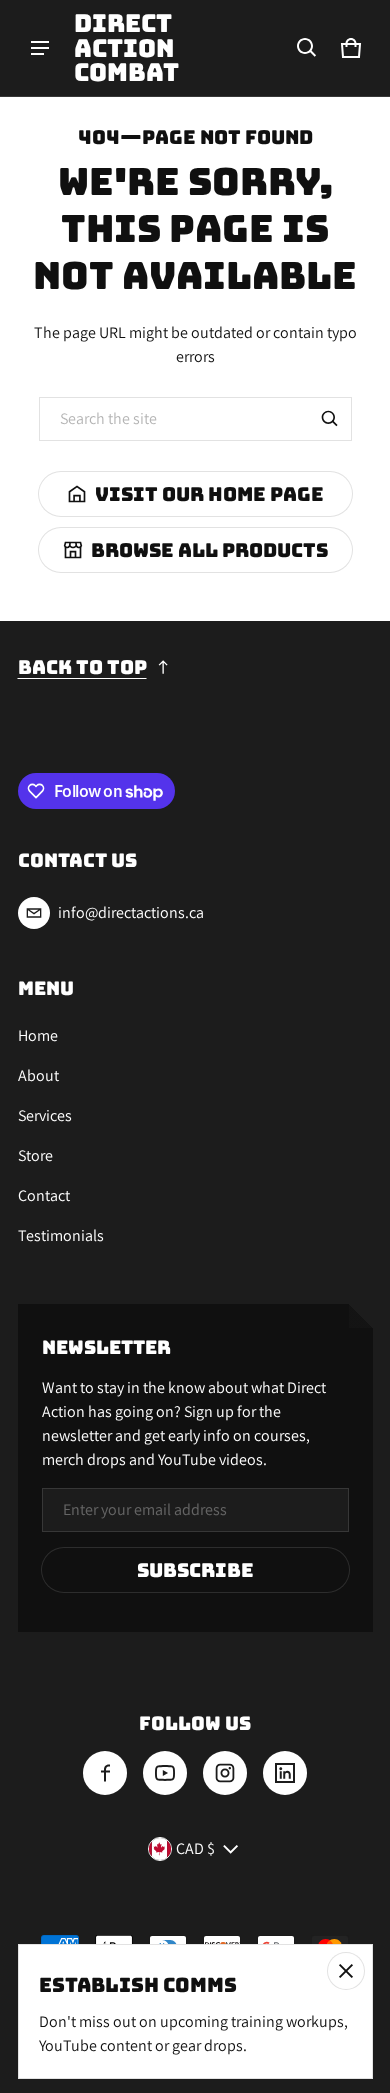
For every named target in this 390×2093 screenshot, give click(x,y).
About (38, 1075)
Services (45, 1115)
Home (38, 1035)
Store (35, 1155)
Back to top (82, 667)
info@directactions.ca (131, 912)
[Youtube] (165, 1773)
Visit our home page (209, 494)
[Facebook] (105, 1773)
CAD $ (195, 1848)
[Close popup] (346, 1971)
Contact (44, 1195)
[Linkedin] (285, 1773)
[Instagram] (225, 1773)
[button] (307, 48)
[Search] (330, 419)
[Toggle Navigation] (40, 48)
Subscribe (195, 1570)
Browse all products (209, 550)
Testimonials (61, 1235)
